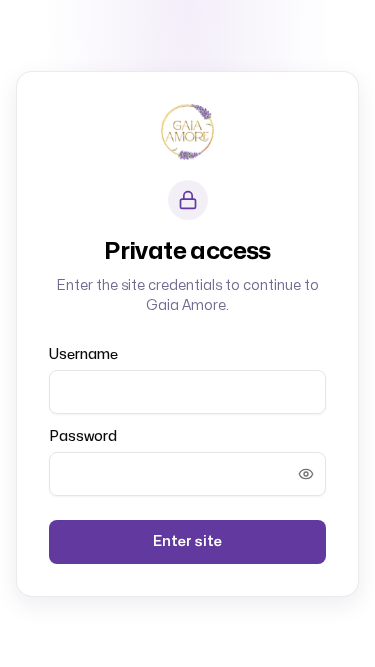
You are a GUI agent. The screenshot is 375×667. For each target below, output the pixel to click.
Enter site (187, 541)
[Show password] (306, 474)
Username (83, 354)
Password (83, 436)
